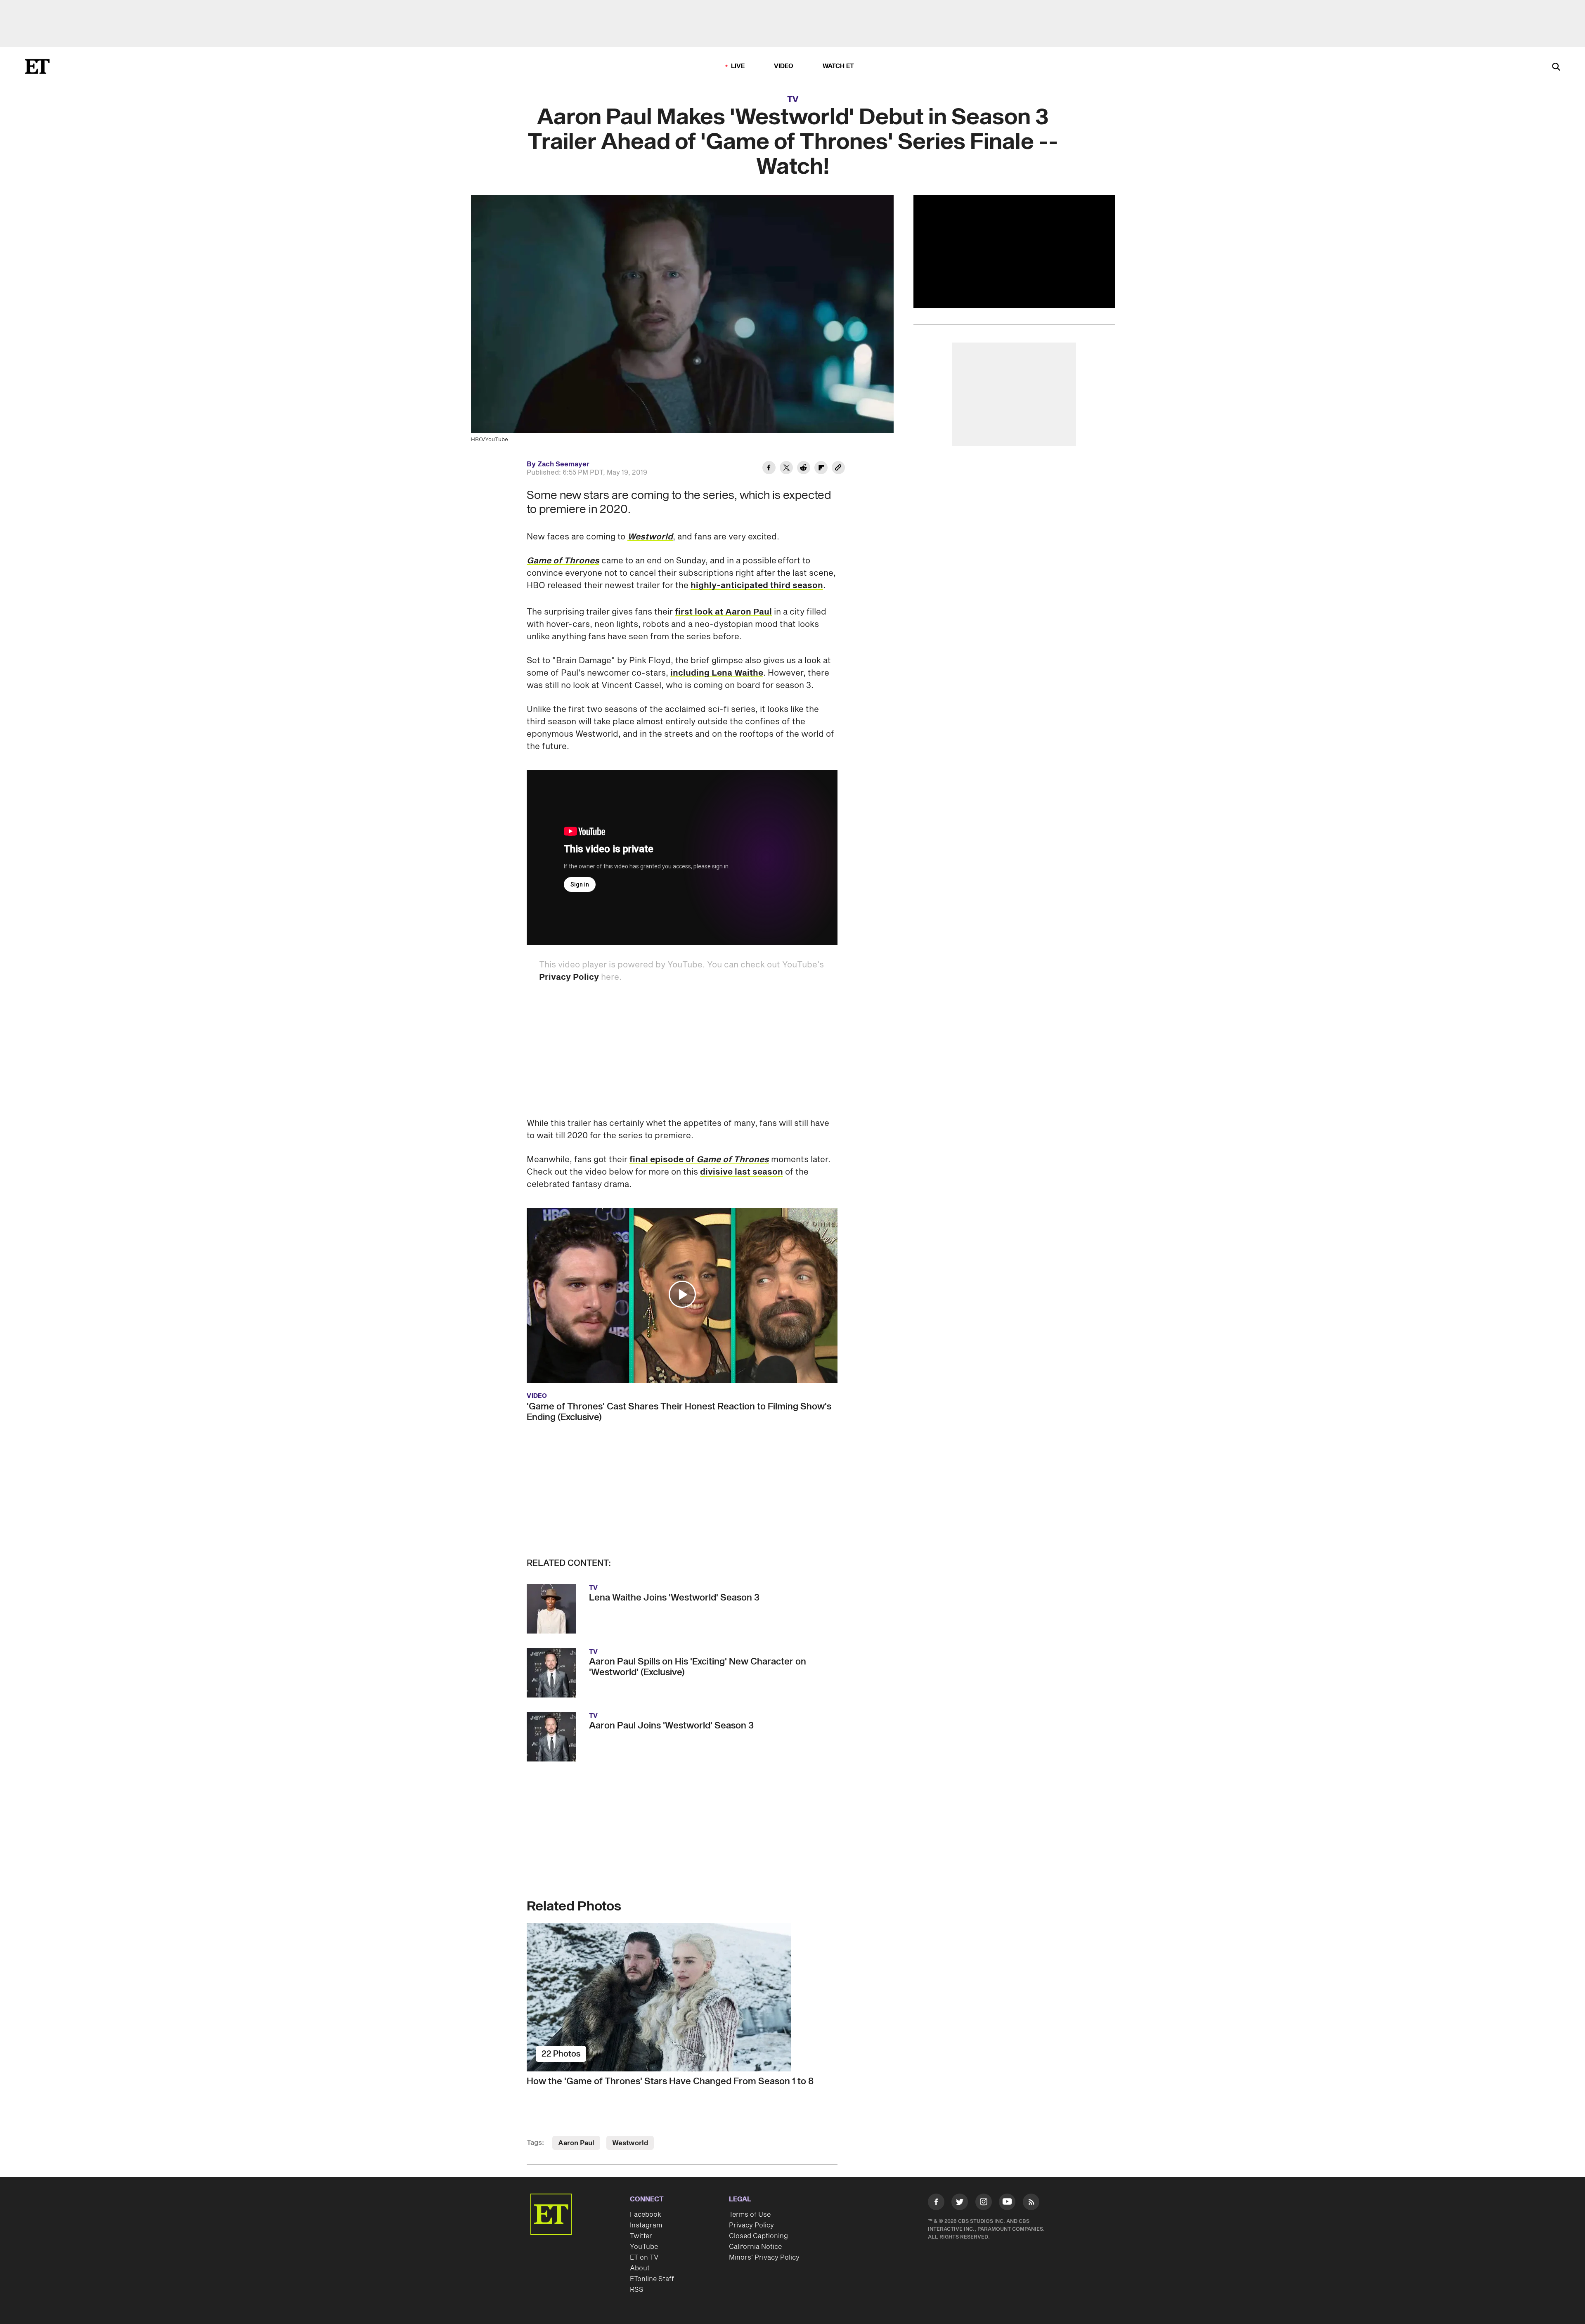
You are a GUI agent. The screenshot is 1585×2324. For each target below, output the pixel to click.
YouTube (644, 2247)
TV (793, 99)
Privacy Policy (569, 977)
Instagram (646, 2225)
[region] (1014, 252)
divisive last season (742, 1172)
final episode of (699, 1160)
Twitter (641, 2236)
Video (784, 66)
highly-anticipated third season (757, 586)
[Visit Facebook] (936, 2203)
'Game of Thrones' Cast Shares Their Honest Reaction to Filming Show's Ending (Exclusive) (679, 1412)
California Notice (755, 2247)
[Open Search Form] (1556, 67)
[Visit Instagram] (984, 2203)
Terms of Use (750, 2215)
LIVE (738, 66)
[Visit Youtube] (1007, 2202)
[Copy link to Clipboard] (838, 469)
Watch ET (839, 66)
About (640, 2268)
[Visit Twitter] (960, 2203)
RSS (637, 2290)
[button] (682, 1294)
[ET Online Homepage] (37, 66)
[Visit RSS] (1031, 2203)
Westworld (650, 537)
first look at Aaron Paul (723, 612)
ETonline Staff (652, 2279)
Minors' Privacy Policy (764, 2258)
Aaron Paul (576, 2143)
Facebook (646, 2215)
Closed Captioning (758, 2236)
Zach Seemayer (563, 464)
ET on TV (644, 2258)
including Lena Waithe (717, 673)
